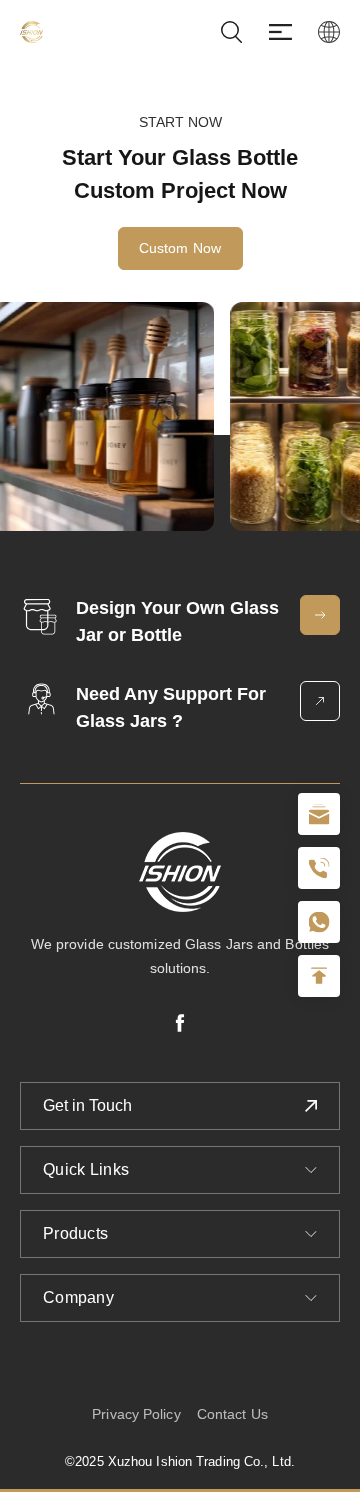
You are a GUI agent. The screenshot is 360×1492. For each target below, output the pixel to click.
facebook (180, 1023)
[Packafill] (31, 32)
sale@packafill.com (319, 814)
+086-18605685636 (319, 922)
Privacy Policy (136, 1414)
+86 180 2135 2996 (319, 868)
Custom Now (180, 248)
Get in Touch (87, 1105)
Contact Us (232, 1414)
